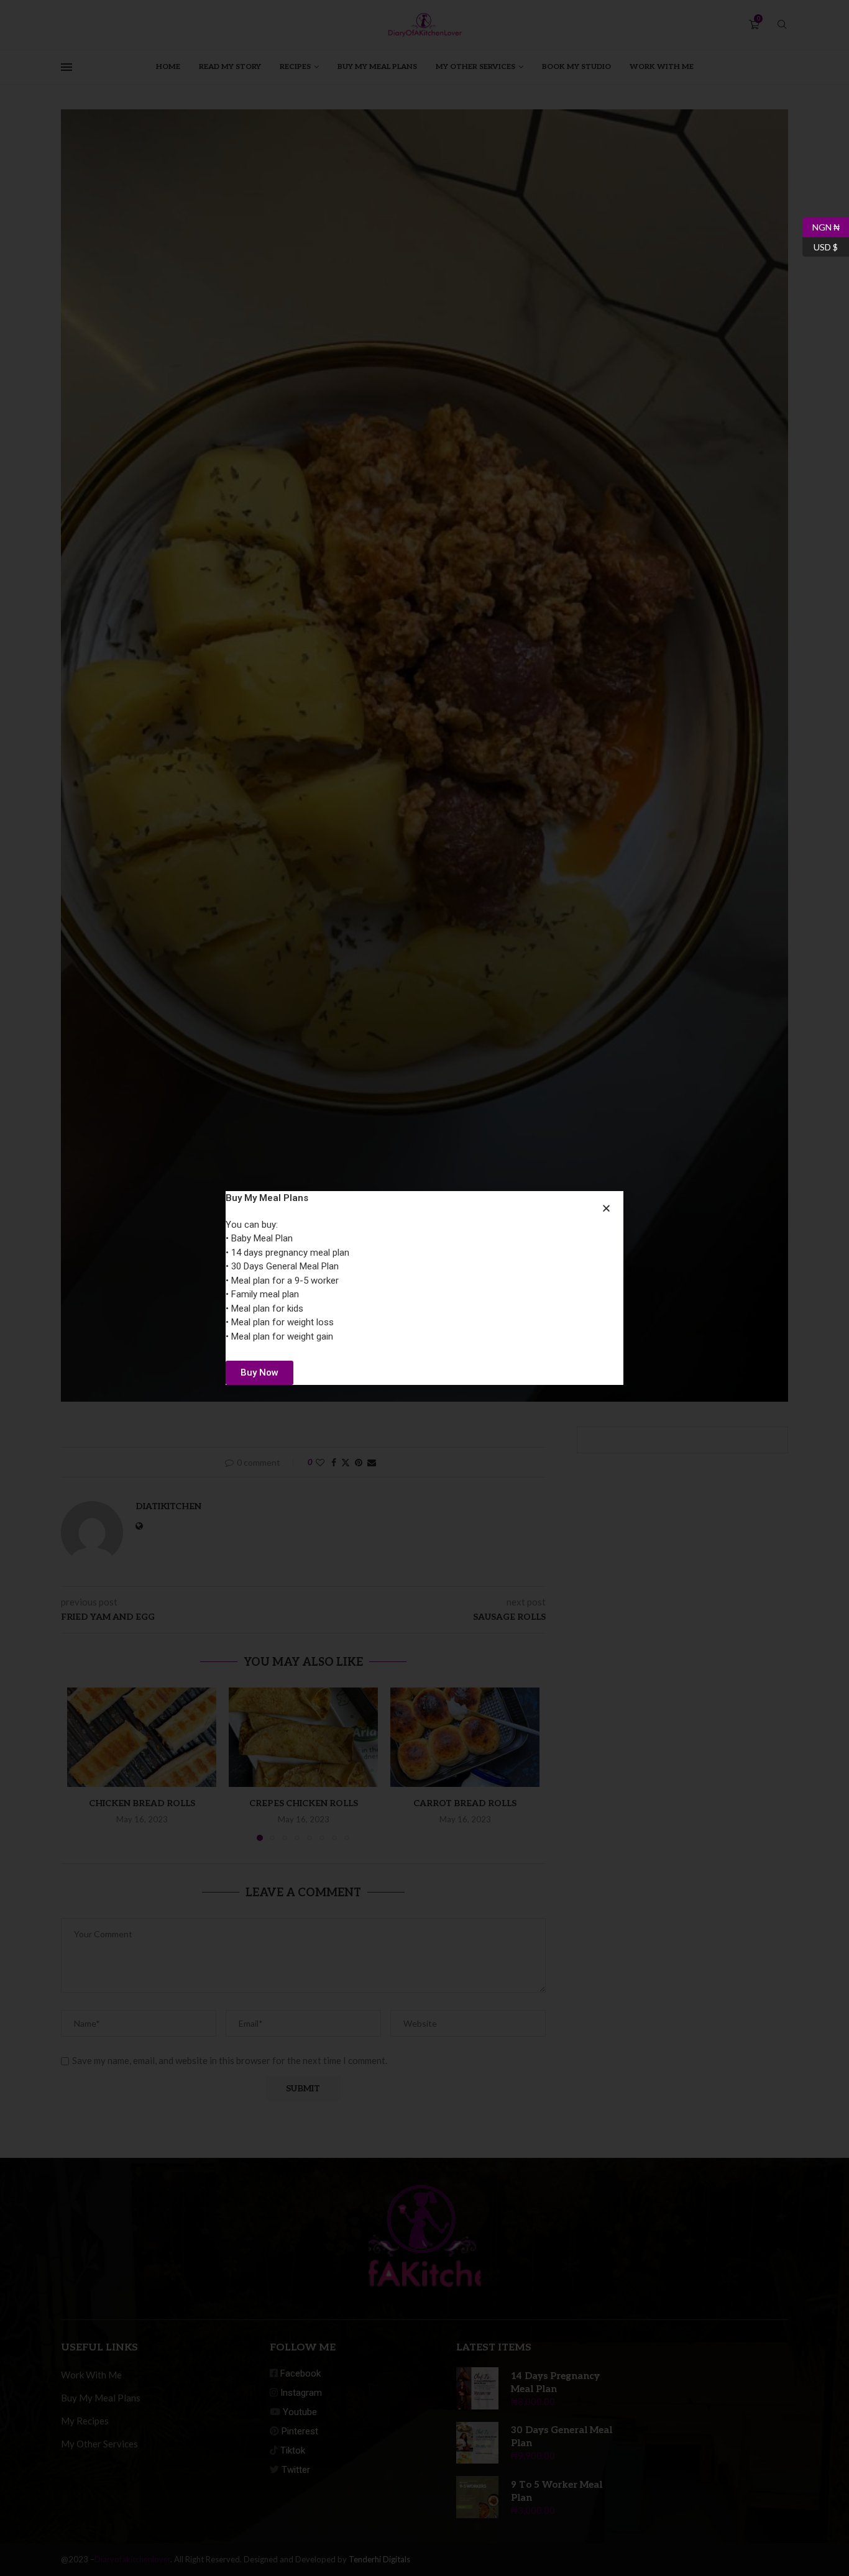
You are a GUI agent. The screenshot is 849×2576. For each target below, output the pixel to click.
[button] (606, 1208)
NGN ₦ (821, 225)
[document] (424, 1288)
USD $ (820, 245)
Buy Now (259, 1372)
